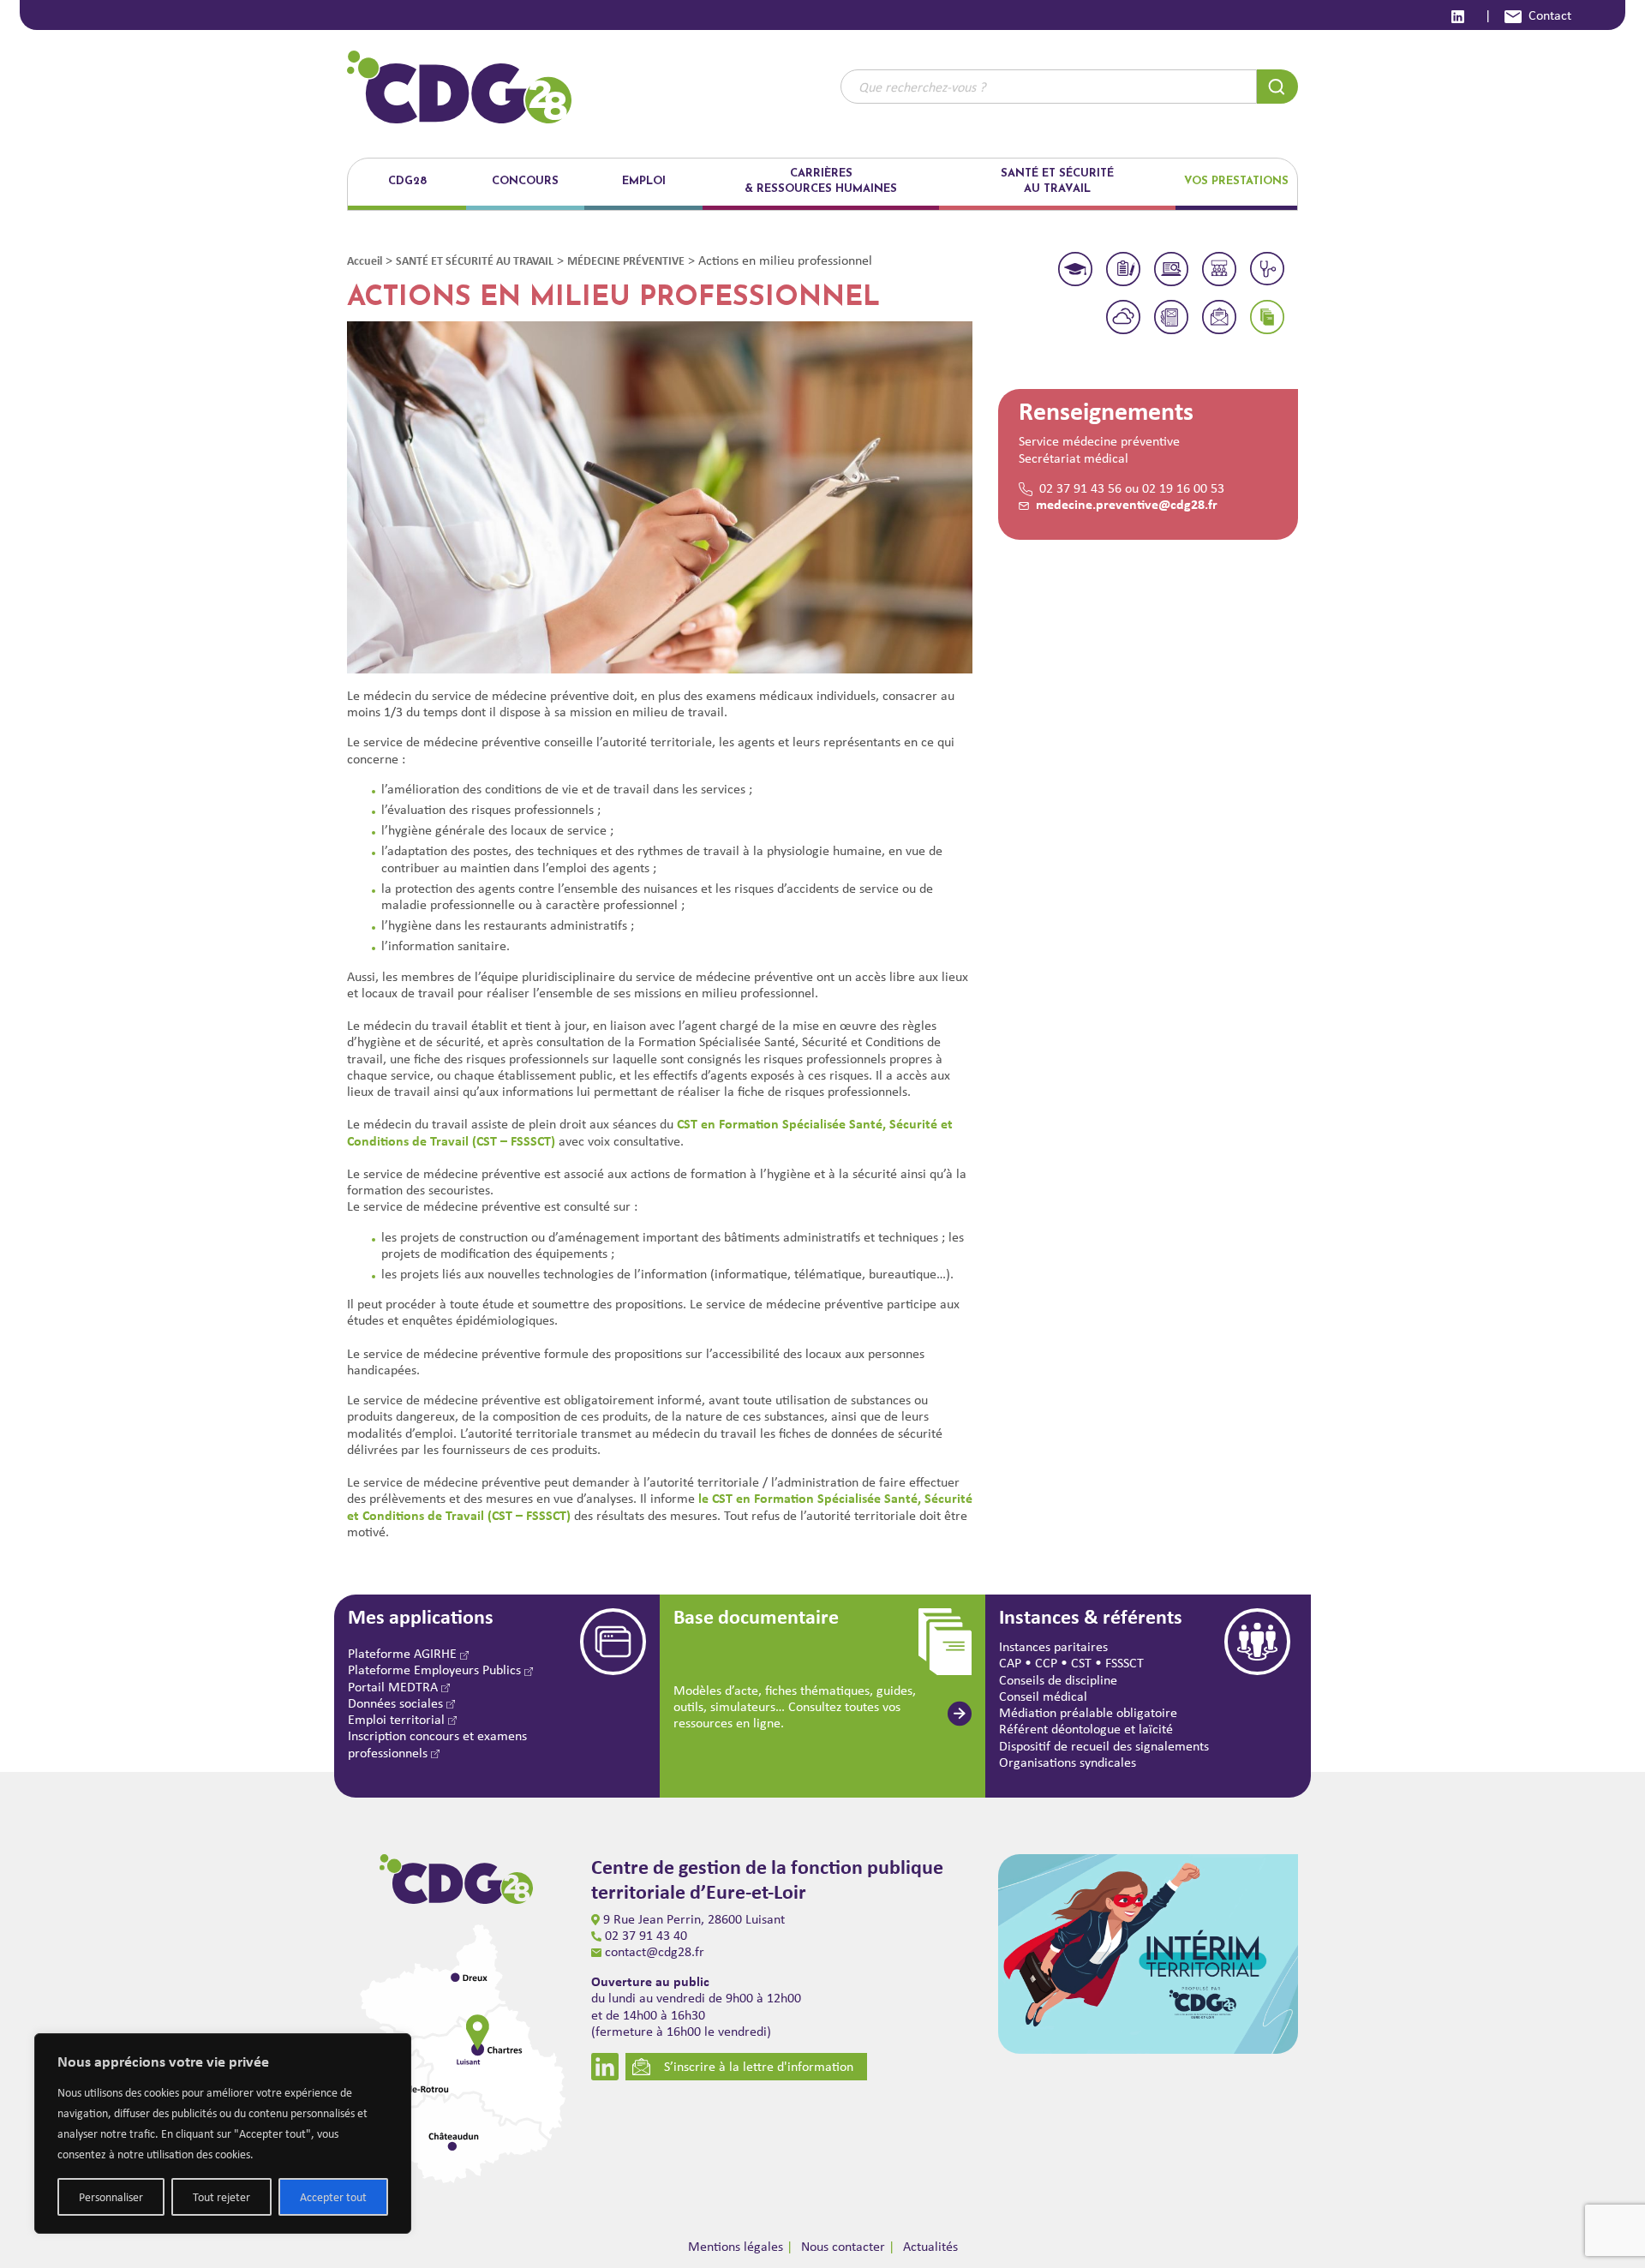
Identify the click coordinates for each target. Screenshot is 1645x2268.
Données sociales (397, 1703)
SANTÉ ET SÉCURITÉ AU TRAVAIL (475, 260)
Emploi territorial (398, 1719)
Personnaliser (111, 2197)
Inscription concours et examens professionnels (437, 1744)
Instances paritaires (1053, 1646)
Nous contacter (843, 2246)
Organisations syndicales (1068, 1762)
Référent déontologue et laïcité (1086, 1729)
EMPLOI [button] (644, 181)
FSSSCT (1125, 1663)
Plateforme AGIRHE (404, 1653)
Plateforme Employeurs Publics (436, 1670)
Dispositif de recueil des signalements (1104, 1746)
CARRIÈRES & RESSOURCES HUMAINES (821, 181)
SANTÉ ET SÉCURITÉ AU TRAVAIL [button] (1057, 181)
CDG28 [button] (407, 181)
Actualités (930, 2246)
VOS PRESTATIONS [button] (1236, 181)
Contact (1550, 15)
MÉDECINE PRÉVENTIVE (626, 260)
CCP (1046, 1663)
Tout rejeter (221, 2197)
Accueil (365, 260)
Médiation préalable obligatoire (1088, 1712)
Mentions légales (736, 2246)
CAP (1010, 1663)
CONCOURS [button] (525, 181)
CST (1081, 1663)
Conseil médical (1043, 1696)
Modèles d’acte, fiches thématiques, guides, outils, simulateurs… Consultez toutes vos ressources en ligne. (795, 1706)
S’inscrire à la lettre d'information (759, 2066)
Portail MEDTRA (395, 1687)
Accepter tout (333, 2197)
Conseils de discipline (1058, 1680)
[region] (223, 2133)
